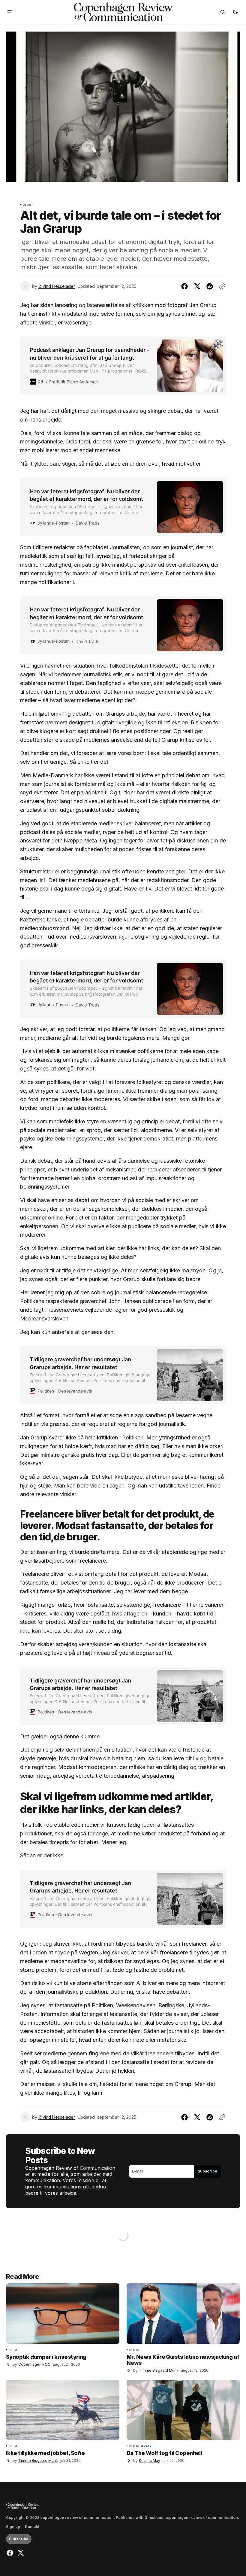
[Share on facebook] (186, 286)
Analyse (148, 2446)
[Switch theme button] (235, 12)
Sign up (13, 2527)
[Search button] (223, 12)
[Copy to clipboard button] (221, 286)
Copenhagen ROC (34, 2364)
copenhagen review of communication (201, 2518)
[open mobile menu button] (10, 12)
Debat (28, 205)
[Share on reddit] (210, 286)
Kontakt (32, 2527)
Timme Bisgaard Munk (159, 2370)
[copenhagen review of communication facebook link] (11, 2553)
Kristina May (150, 2460)
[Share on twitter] (197, 286)
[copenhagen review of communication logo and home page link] (23, 2506)
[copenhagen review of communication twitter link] (20, 2553)
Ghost (150, 2518)
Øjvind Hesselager (57, 286)
